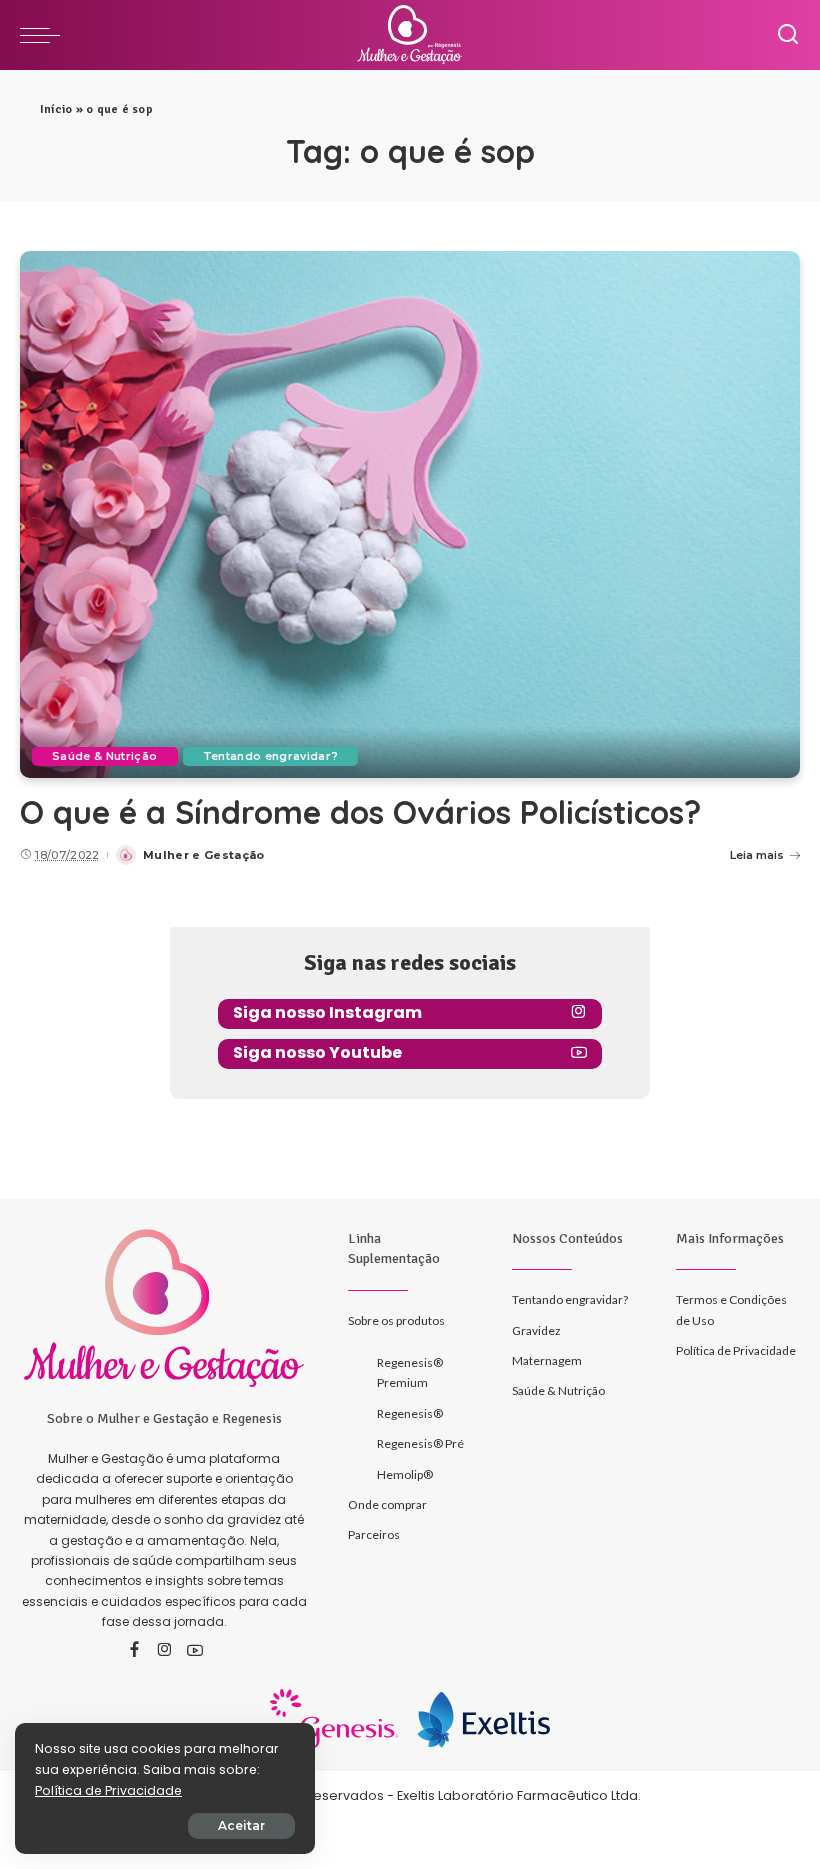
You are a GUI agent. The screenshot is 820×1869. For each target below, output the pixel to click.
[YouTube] (195, 1651)
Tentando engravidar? (271, 756)
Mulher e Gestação (204, 855)
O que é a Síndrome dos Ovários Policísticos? (360, 812)
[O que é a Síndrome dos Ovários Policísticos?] (410, 514)
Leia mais (757, 855)
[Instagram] (165, 1651)
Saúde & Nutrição (105, 756)
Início (56, 109)
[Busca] (788, 35)
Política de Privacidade (108, 1790)
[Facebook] (134, 1651)
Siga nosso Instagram (327, 1012)
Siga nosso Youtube (317, 1052)
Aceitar (241, 1825)
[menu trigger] (45, 35)
